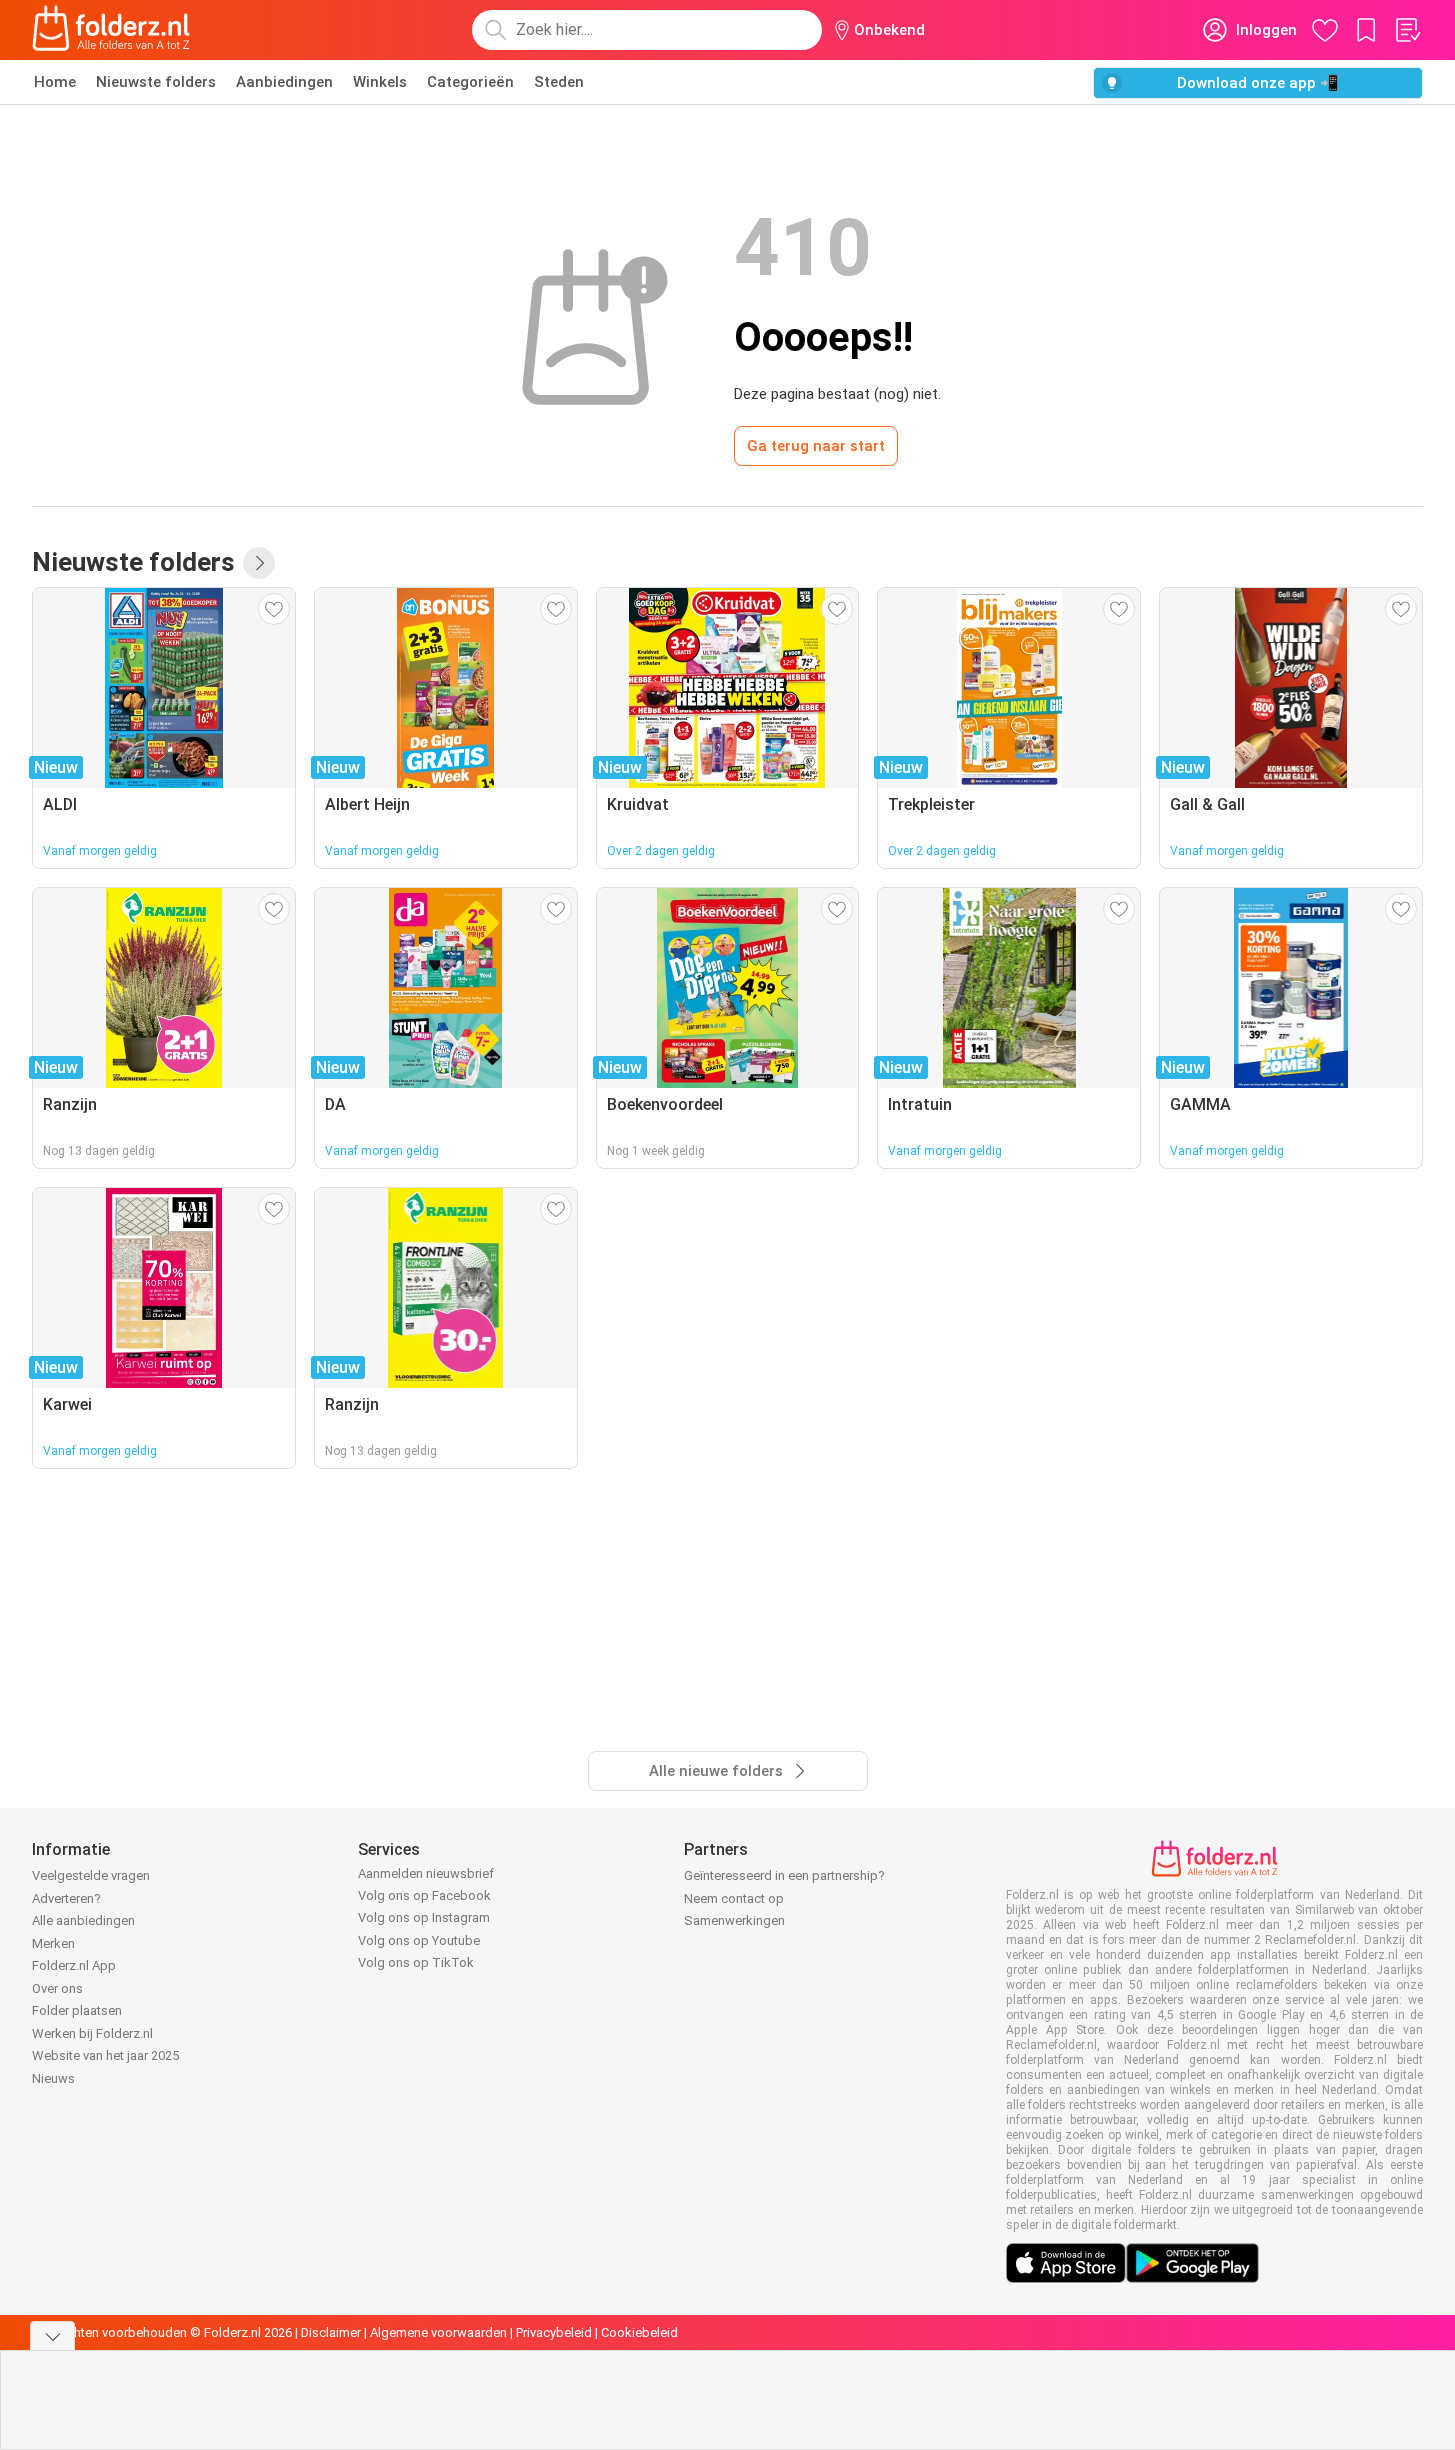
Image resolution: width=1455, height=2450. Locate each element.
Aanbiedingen (284, 82)
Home (55, 82)
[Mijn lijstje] (1407, 30)
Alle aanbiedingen (83, 1920)
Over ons (57, 1988)
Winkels (380, 82)
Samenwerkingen (734, 1920)
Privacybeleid (554, 2332)
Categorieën (470, 82)
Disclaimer (331, 2332)
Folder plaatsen (77, 2010)
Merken (53, 1943)
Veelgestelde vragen (91, 1875)
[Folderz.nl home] (111, 30)
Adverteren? (66, 1898)
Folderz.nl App (74, 1965)
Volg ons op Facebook (424, 1895)
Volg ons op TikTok (416, 1962)
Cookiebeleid (639, 2332)
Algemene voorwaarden (438, 2332)
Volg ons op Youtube (419, 1940)
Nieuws (53, 2078)
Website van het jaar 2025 (105, 2055)
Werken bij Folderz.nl (92, 2033)
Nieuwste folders (156, 82)
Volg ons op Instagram (424, 1917)
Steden (559, 82)
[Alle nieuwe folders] (259, 563)
